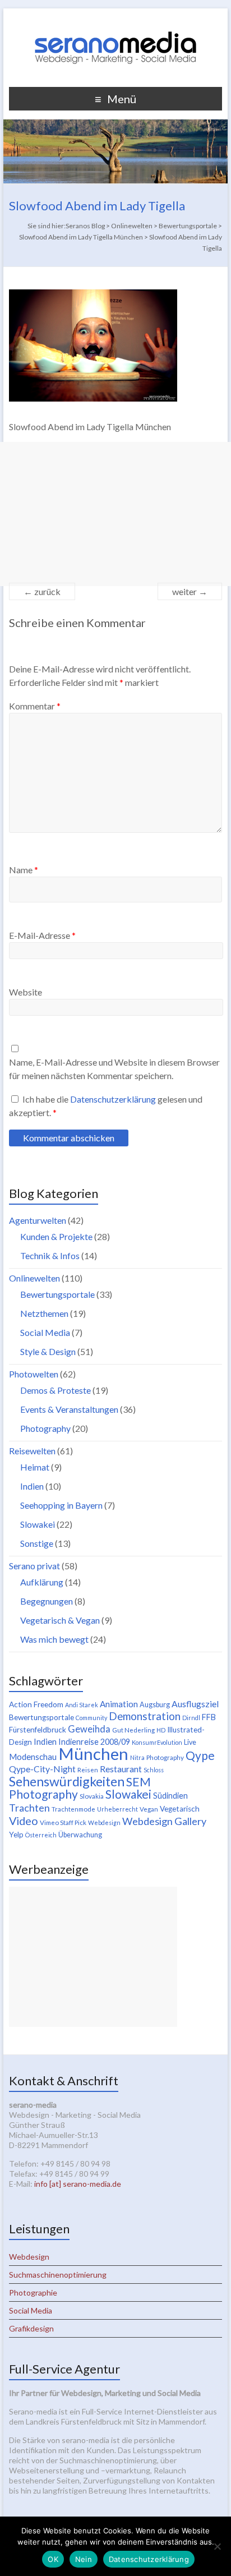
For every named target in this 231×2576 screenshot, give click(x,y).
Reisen (88, 1770)
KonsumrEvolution (157, 1742)
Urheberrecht (117, 1809)
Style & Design (48, 1351)
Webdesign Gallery (164, 1821)
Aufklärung (42, 1582)
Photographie (33, 2292)
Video (24, 1821)
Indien (32, 1486)
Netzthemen (44, 1313)
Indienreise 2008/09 (94, 1742)
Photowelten (34, 1374)
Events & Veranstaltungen (69, 1409)
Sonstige (37, 1543)
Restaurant (121, 1769)
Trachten (29, 1808)
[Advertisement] (115, 514)
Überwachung (80, 1835)
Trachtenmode (73, 1809)
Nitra (137, 1757)
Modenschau (33, 1757)
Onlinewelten (34, 1278)
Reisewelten (32, 1451)
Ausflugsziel (195, 1704)
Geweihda (89, 1729)
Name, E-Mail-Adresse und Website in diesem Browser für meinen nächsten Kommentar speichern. (114, 1069)
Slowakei (38, 1524)
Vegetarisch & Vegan (60, 1620)
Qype (200, 1755)
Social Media (45, 1332)
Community (91, 1718)
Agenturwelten (38, 1220)
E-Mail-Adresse (42, 935)
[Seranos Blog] (115, 22)
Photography (45, 1428)
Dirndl (191, 1718)
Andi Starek (82, 1705)
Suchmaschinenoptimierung (58, 2275)
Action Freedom (36, 1704)
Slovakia (92, 1796)
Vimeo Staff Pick (63, 1822)
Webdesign (104, 1822)
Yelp (16, 1835)
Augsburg (155, 1705)
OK (53, 2559)
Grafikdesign (31, 2328)
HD (161, 1730)
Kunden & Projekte (56, 1236)
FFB (209, 1717)
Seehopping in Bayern (61, 1505)
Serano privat (34, 1566)
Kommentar (35, 706)
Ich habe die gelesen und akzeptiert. (106, 1106)
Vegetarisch (180, 1809)
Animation (119, 1704)
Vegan (149, 1809)
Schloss (154, 1770)
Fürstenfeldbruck (38, 1730)
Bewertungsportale (57, 1294)
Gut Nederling (133, 1730)
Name (24, 870)
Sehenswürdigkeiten (67, 1781)
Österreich (41, 1835)
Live (190, 1742)
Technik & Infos (50, 1255)
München (93, 1754)
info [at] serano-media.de (78, 2184)
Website (26, 992)
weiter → (190, 591)
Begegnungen (47, 1601)
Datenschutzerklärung (114, 1099)
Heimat (35, 1467)
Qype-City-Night (42, 1769)
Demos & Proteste (56, 1390)
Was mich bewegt (54, 1639)
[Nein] (217, 2546)
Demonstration (145, 1716)
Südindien (170, 1796)
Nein (84, 2559)
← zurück (42, 591)
